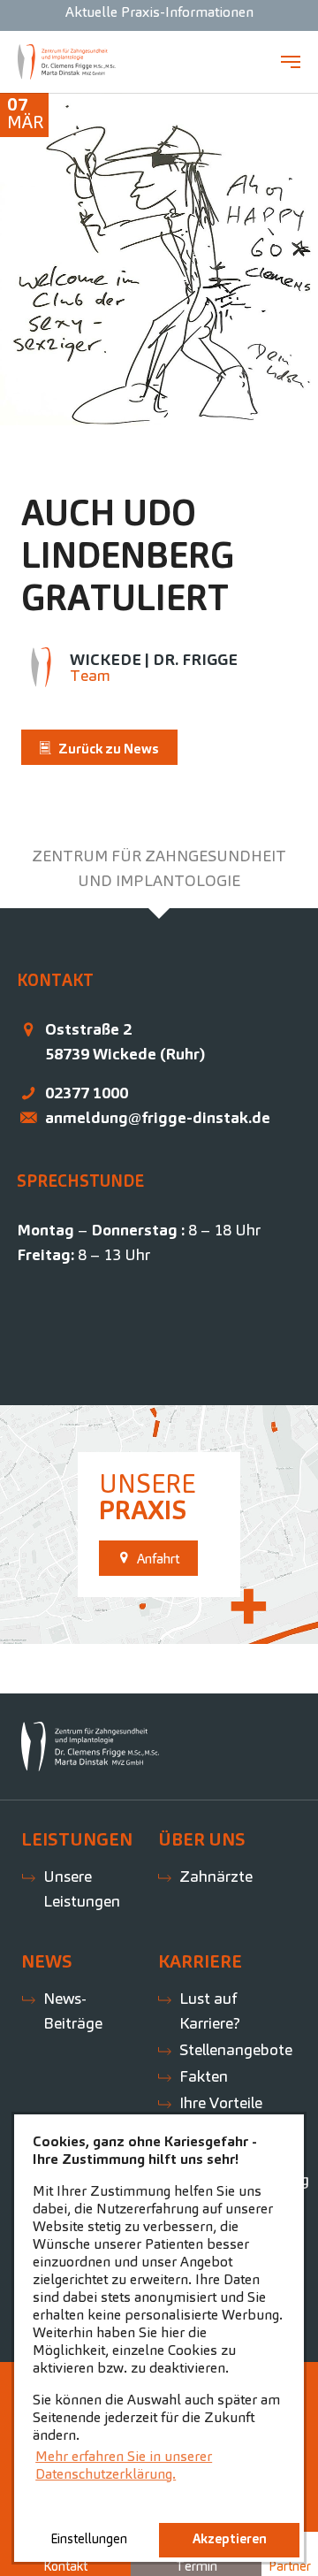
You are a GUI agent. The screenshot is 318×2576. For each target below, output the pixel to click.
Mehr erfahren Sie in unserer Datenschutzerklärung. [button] (124, 2465)
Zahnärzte (216, 1876)
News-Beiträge (73, 2010)
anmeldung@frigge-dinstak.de (158, 1117)
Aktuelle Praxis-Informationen (159, 12)
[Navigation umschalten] (291, 62)
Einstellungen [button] (89, 2539)
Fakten (204, 2076)
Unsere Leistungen (82, 1888)
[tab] (159, 868)
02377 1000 (87, 1093)
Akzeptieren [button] (230, 2539)
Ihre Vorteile (221, 2102)
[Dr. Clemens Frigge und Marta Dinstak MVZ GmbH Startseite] (67, 62)
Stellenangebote (236, 2049)
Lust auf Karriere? (210, 2010)
